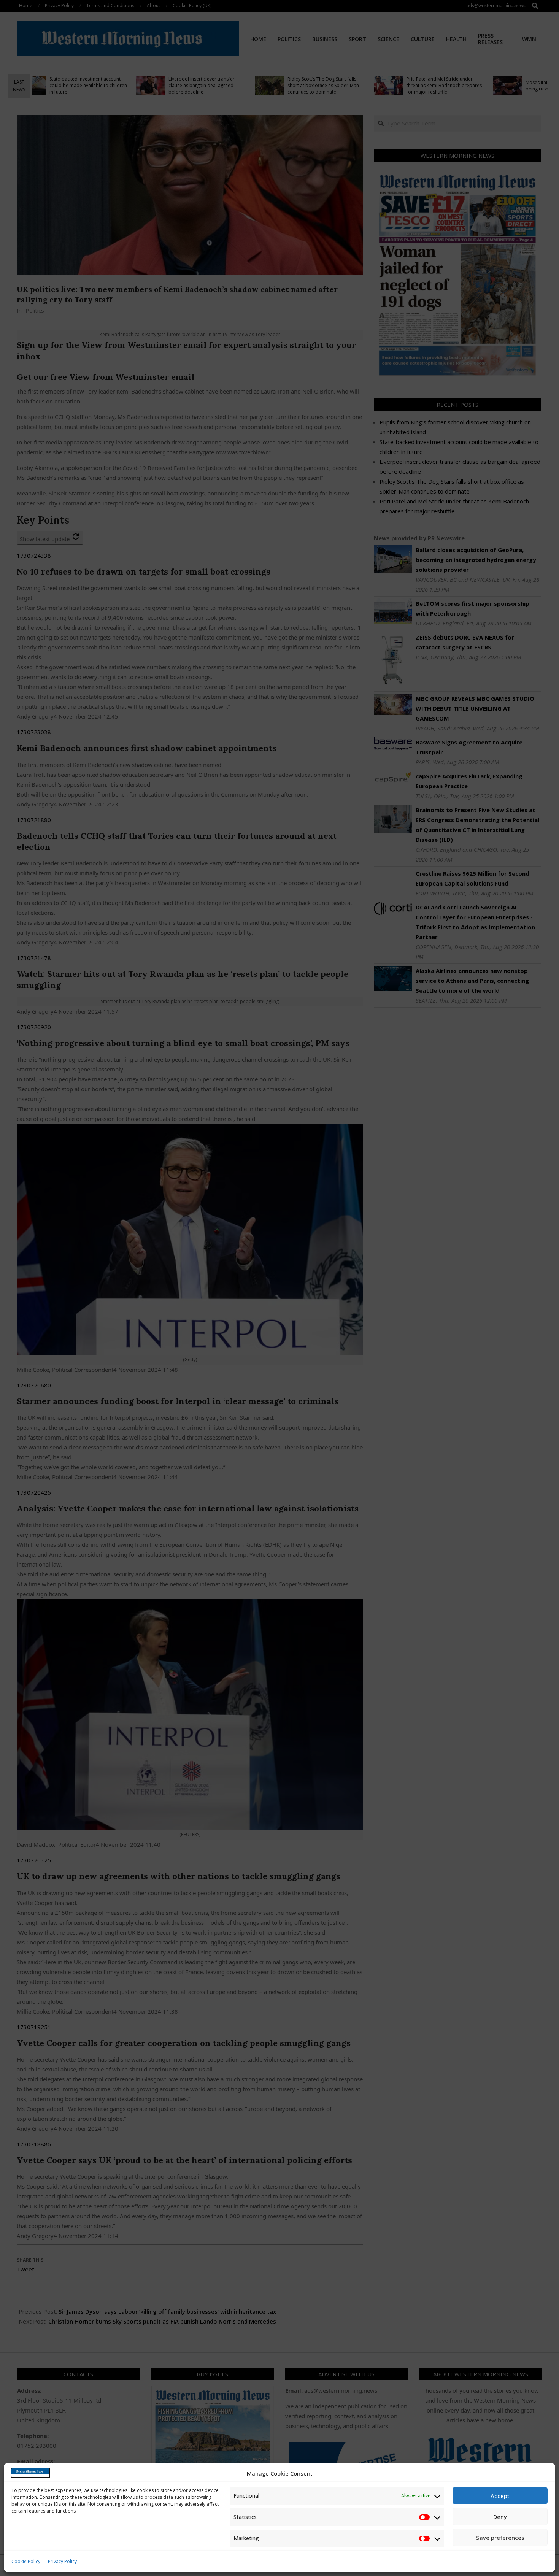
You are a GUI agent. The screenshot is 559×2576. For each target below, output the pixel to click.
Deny (500, 2517)
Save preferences (500, 2538)
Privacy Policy (62, 2561)
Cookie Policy (26, 2561)
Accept (500, 2496)
